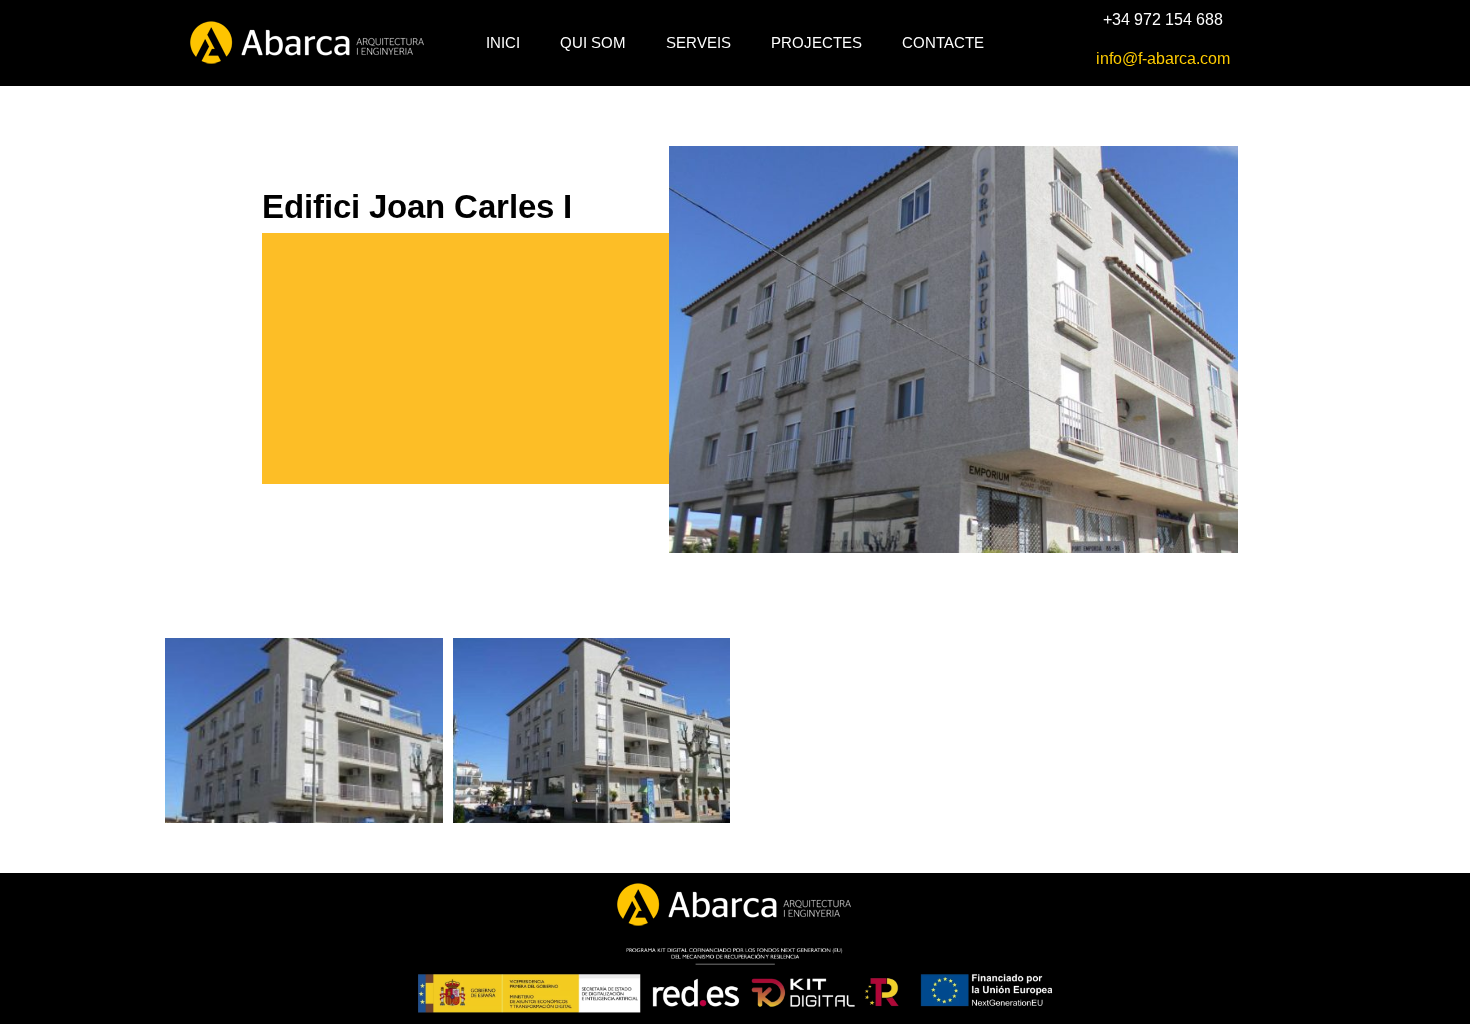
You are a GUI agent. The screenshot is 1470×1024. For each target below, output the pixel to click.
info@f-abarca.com (1163, 58)
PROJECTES (816, 42)
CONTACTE (943, 42)
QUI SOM (593, 42)
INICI (503, 42)
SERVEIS (698, 42)
